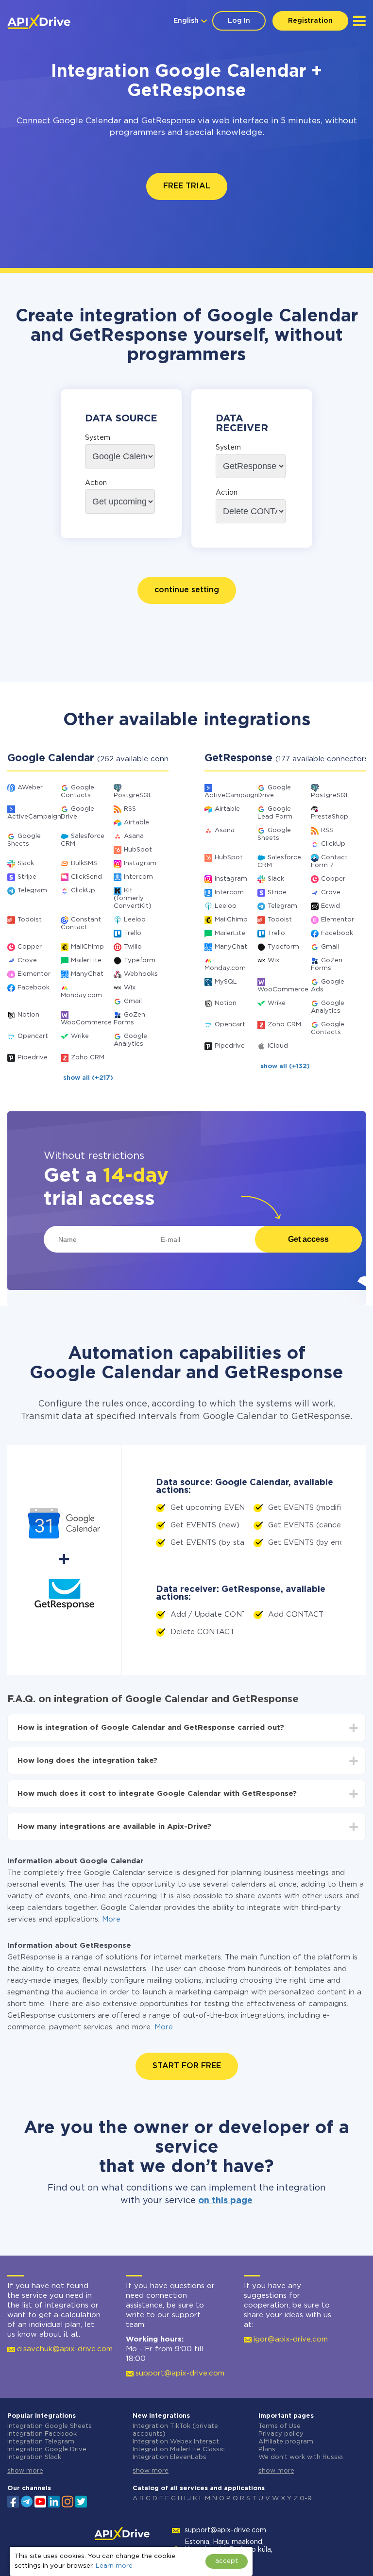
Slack (26, 863)
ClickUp (83, 891)
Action (96, 483)
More (111, 1919)
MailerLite (86, 961)
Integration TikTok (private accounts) (175, 2430)
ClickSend (86, 877)
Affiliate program (286, 2442)
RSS (130, 809)
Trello (133, 933)
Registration (310, 21)
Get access (308, 1239)
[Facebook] (13, 2501)
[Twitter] (81, 2501)
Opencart (33, 1036)
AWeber (30, 788)
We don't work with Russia (301, 2457)
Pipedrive (33, 1058)
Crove (27, 961)
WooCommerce (86, 1023)
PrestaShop (330, 817)
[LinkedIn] (54, 2501)
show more (25, 2471)
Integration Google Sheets (50, 2426)
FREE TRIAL (187, 186)
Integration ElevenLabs (170, 2457)
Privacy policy (281, 2434)
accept (227, 2561)
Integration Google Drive (47, 2450)
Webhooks (141, 974)
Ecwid (331, 906)
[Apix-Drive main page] (39, 22)
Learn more (114, 2566)
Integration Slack (34, 2457)
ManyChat (87, 974)
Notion (28, 1015)
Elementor (34, 974)
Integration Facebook (42, 2434)
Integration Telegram (41, 2442)
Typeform (140, 961)
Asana (134, 836)
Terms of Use (280, 2426)
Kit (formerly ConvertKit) (133, 898)
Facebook (34, 988)
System (98, 438)
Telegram (32, 891)
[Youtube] (40, 2501)
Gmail (133, 1001)
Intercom (138, 877)
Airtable (136, 823)
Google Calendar (87, 121)
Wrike (80, 1036)
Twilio (133, 947)
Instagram (140, 863)
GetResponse (168, 121)
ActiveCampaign (34, 817)
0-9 (306, 2499)
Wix (130, 988)
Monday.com (81, 995)
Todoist (30, 920)
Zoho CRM (88, 1058)
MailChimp (87, 947)
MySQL (226, 982)
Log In (239, 21)
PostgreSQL (133, 795)
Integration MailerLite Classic (179, 2450)
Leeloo (135, 920)
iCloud (278, 1046)
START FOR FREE (187, 2066)
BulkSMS (84, 863)
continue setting (187, 590)
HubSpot (138, 850)
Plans (267, 2450)
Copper (30, 947)
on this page (225, 2201)
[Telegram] (27, 2501)
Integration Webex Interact (176, 2442)
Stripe (27, 877)
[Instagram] (68, 2501)
